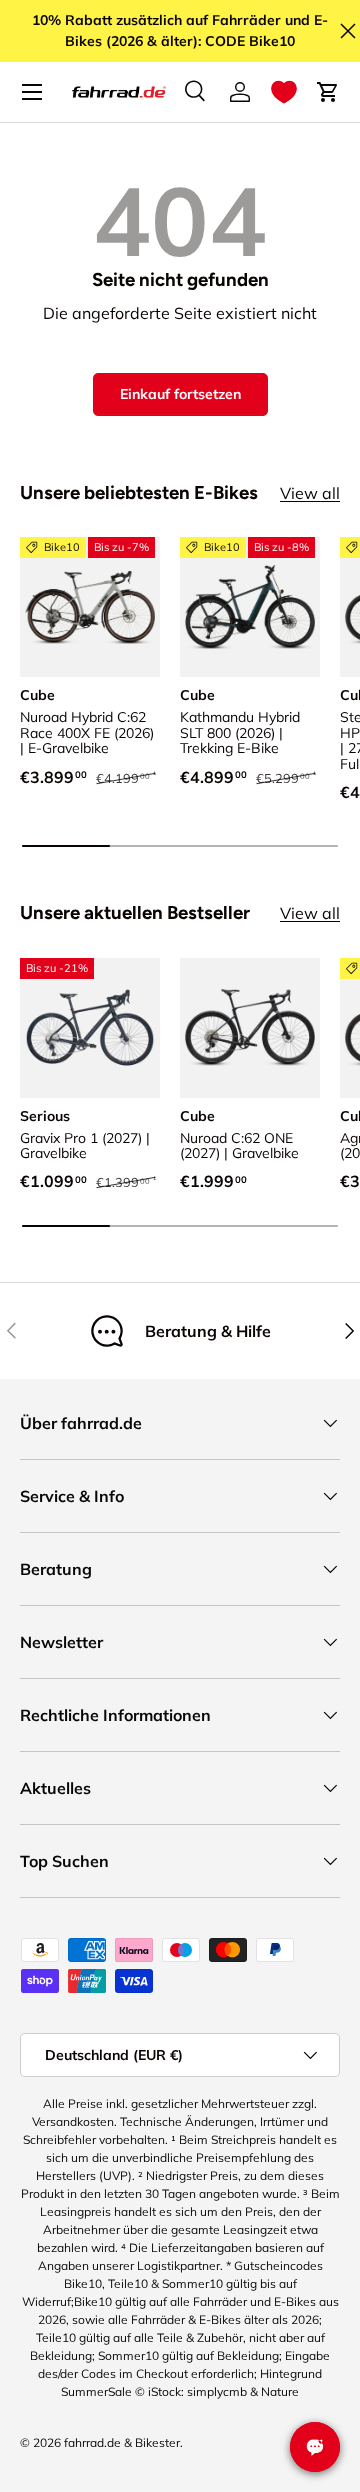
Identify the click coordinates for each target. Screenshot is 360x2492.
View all (310, 493)
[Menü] (32, 92)
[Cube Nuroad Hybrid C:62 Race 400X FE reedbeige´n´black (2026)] (90, 607)
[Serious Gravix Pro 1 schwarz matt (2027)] (90, 1028)
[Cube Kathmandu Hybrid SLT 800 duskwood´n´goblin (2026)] (250, 607)
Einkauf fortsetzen (180, 394)
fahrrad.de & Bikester (122, 2442)
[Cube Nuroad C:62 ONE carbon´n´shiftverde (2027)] (250, 1028)
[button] (284, 92)
